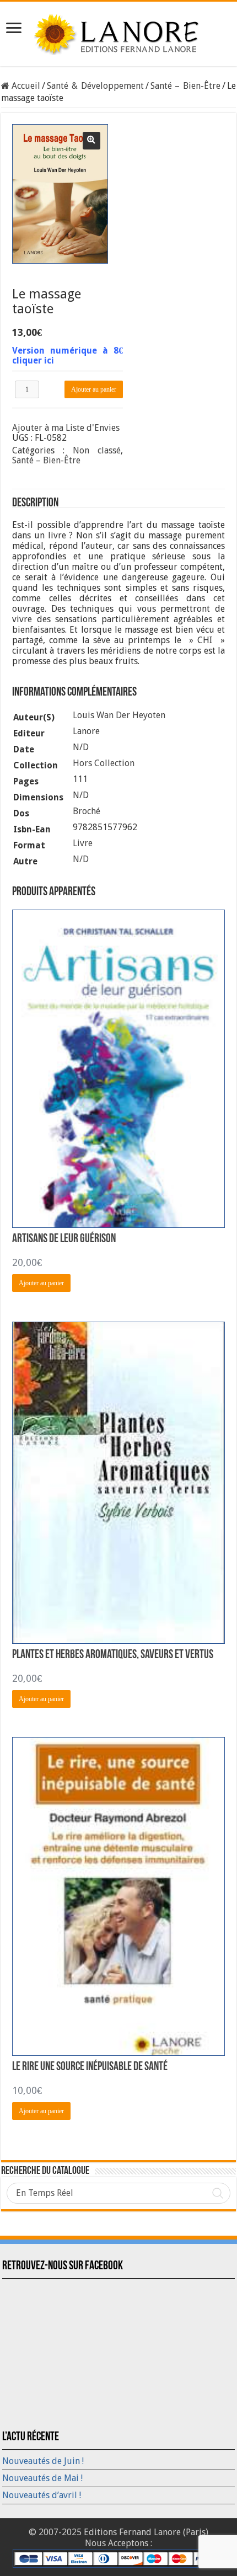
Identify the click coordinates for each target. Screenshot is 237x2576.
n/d (81, 859)
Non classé (97, 450)
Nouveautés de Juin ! (43, 2461)
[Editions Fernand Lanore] (118, 32)
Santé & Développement (95, 86)
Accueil (26, 86)
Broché (87, 811)
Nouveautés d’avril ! (42, 2495)
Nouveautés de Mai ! (42, 2478)
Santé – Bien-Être (185, 86)
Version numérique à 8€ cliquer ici (68, 356)
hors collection (104, 763)
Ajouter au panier (94, 389)
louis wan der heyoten (119, 715)
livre (83, 843)
